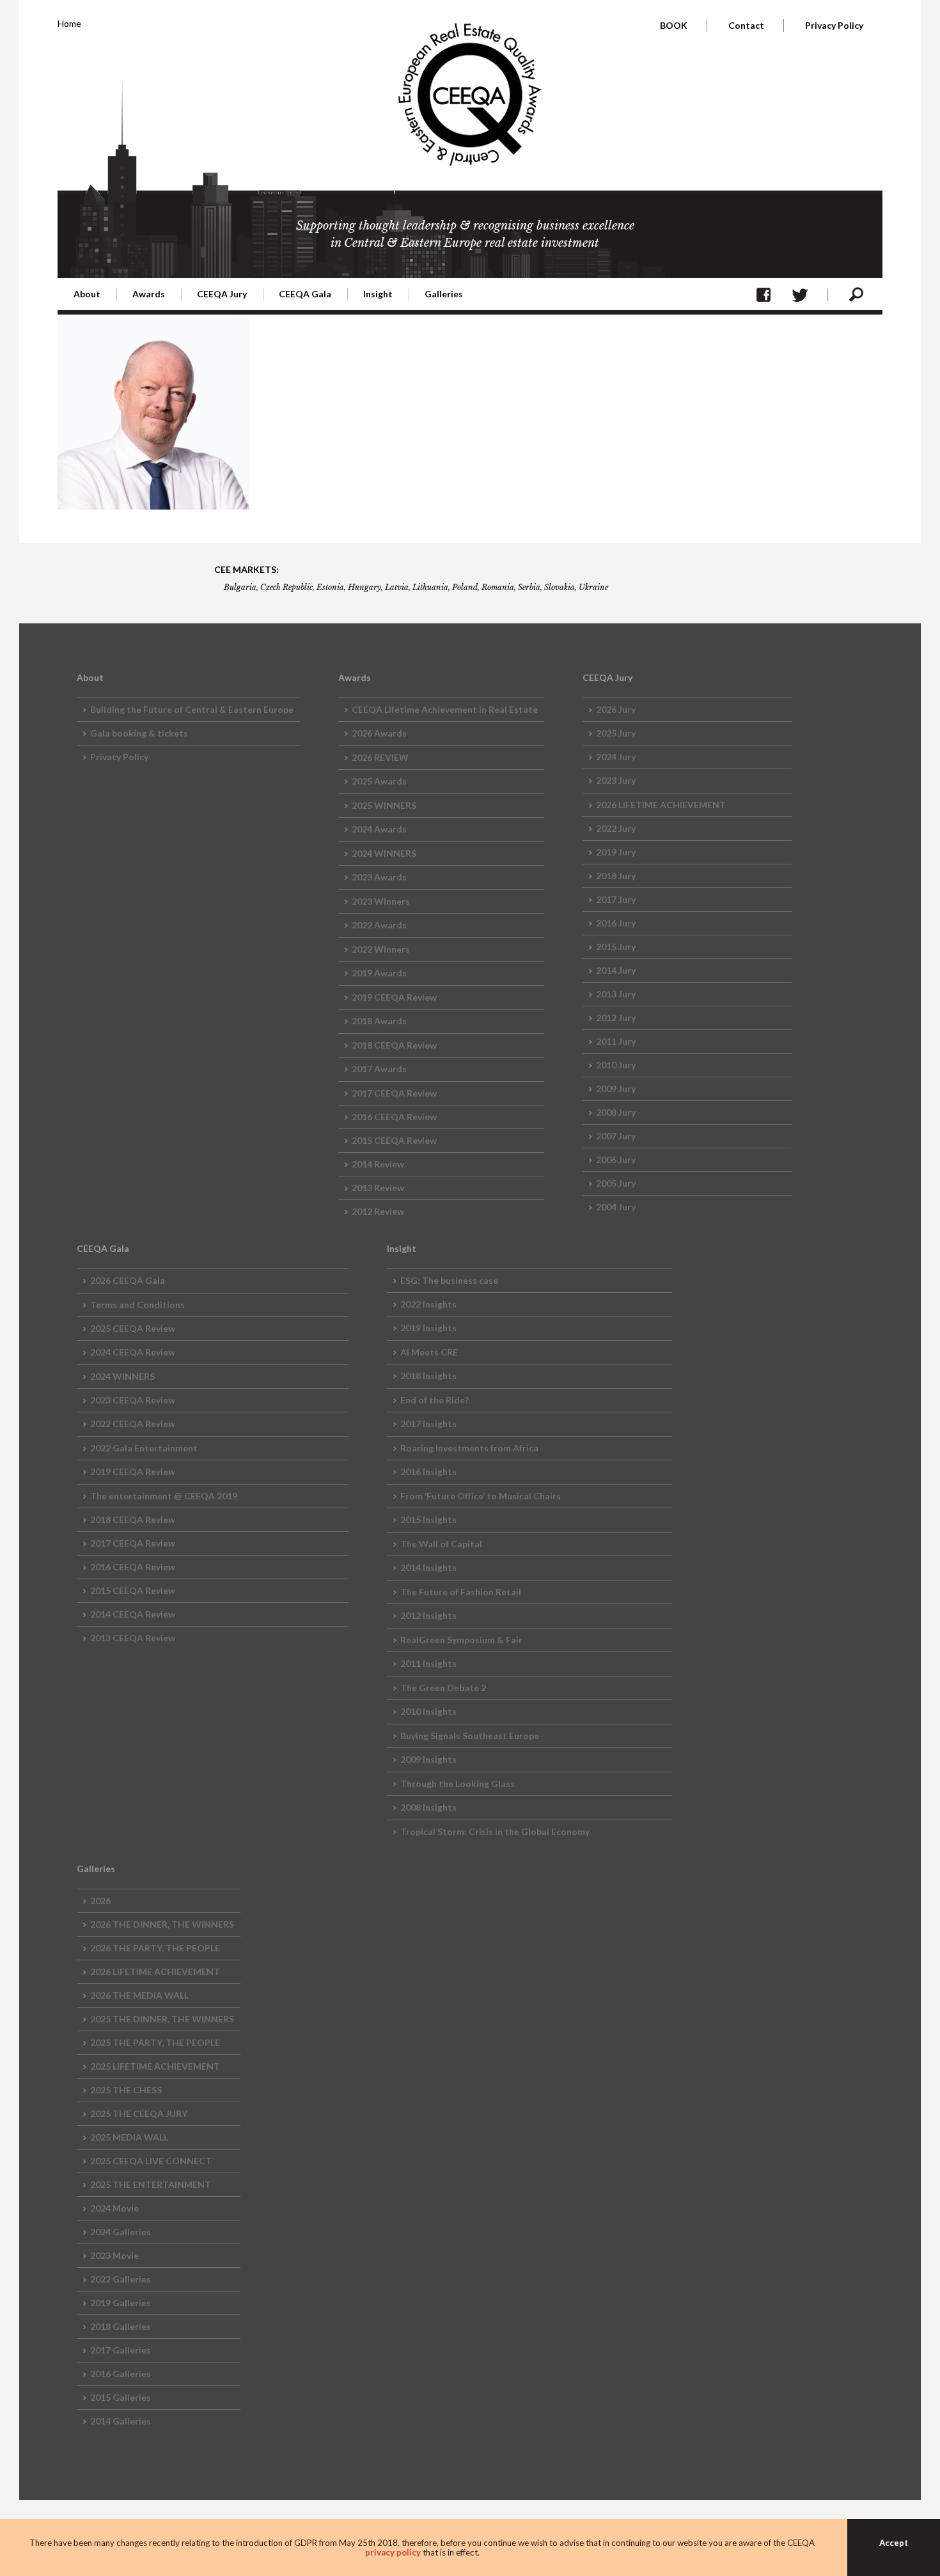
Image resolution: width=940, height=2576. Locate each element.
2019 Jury (616, 852)
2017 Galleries (121, 2350)
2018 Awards (379, 1021)
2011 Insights (428, 1663)
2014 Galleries (121, 2421)
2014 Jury (616, 970)
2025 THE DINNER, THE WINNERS (162, 2019)
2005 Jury (616, 1183)
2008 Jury (616, 1112)
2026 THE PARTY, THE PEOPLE (155, 1948)
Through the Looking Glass (458, 1784)
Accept (894, 2543)
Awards (149, 294)
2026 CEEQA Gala (128, 1280)
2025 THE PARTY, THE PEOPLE (155, 2042)
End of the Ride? (435, 1400)
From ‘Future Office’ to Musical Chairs (481, 1496)
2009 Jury (616, 1089)
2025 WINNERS (384, 805)
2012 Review (378, 1211)
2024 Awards (379, 829)
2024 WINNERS (384, 853)
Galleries (444, 294)
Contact (746, 25)
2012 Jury (616, 1018)
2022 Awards (379, 925)
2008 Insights (428, 1807)
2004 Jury (616, 1207)
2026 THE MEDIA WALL (139, 1995)
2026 (100, 1901)
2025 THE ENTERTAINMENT (151, 2184)
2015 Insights (428, 1519)
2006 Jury (616, 1159)
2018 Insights (428, 1376)
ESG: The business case (449, 1280)
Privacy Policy (834, 25)
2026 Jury (616, 709)
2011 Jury (616, 1041)
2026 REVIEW (380, 757)
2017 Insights (428, 1424)
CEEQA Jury (222, 294)
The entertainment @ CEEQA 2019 (164, 1496)
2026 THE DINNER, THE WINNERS (162, 1924)
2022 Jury (616, 828)
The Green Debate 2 (443, 1688)
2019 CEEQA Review (394, 997)
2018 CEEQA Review (394, 1045)
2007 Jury (616, 1136)
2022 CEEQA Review (133, 1424)
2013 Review (378, 1188)
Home (69, 23)
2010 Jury (616, 1065)
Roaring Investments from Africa (469, 1448)
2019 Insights (428, 1328)
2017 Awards (379, 1069)
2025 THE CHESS (126, 2090)
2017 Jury (616, 899)
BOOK (674, 25)
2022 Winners (381, 949)
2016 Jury (616, 923)
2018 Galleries (121, 2326)
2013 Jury (616, 994)
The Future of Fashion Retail (461, 1592)
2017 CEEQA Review (394, 1093)
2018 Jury (616, 876)
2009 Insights (428, 1759)
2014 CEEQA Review (133, 1614)
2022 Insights (428, 1304)
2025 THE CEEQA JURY (139, 2113)
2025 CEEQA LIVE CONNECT (151, 2161)
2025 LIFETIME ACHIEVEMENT (155, 2066)
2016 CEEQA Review (394, 1117)
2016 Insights (428, 1471)
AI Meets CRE (429, 1352)
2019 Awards (379, 973)
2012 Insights (428, 1615)
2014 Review (378, 1164)
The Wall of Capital (441, 1544)
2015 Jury (616, 947)
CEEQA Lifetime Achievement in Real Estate (445, 709)
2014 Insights (428, 1567)
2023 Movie (114, 2255)
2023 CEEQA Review (133, 1400)
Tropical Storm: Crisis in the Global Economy (495, 1831)
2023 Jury (616, 780)
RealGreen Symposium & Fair (461, 1640)
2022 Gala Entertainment (144, 1448)
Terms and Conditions (137, 1305)
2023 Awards (379, 877)
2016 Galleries (121, 2374)
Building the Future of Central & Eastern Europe (192, 709)
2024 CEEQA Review (133, 1352)
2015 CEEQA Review (394, 1140)
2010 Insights (428, 1711)
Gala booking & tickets (139, 733)
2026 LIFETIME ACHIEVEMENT (661, 805)
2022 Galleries (121, 2279)
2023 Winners (381, 901)
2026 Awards (379, 733)
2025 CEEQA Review (133, 1328)
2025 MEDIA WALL (129, 2137)
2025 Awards (379, 781)
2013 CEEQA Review (133, 1638)
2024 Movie (114, 2208)
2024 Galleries (121, 2232)
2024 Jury (616, 757)
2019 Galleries (121, 2303)
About (87, 294)
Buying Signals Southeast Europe (470, 1736)
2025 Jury (616, 733)
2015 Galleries (121, 2397)
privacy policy (393, 2552)
